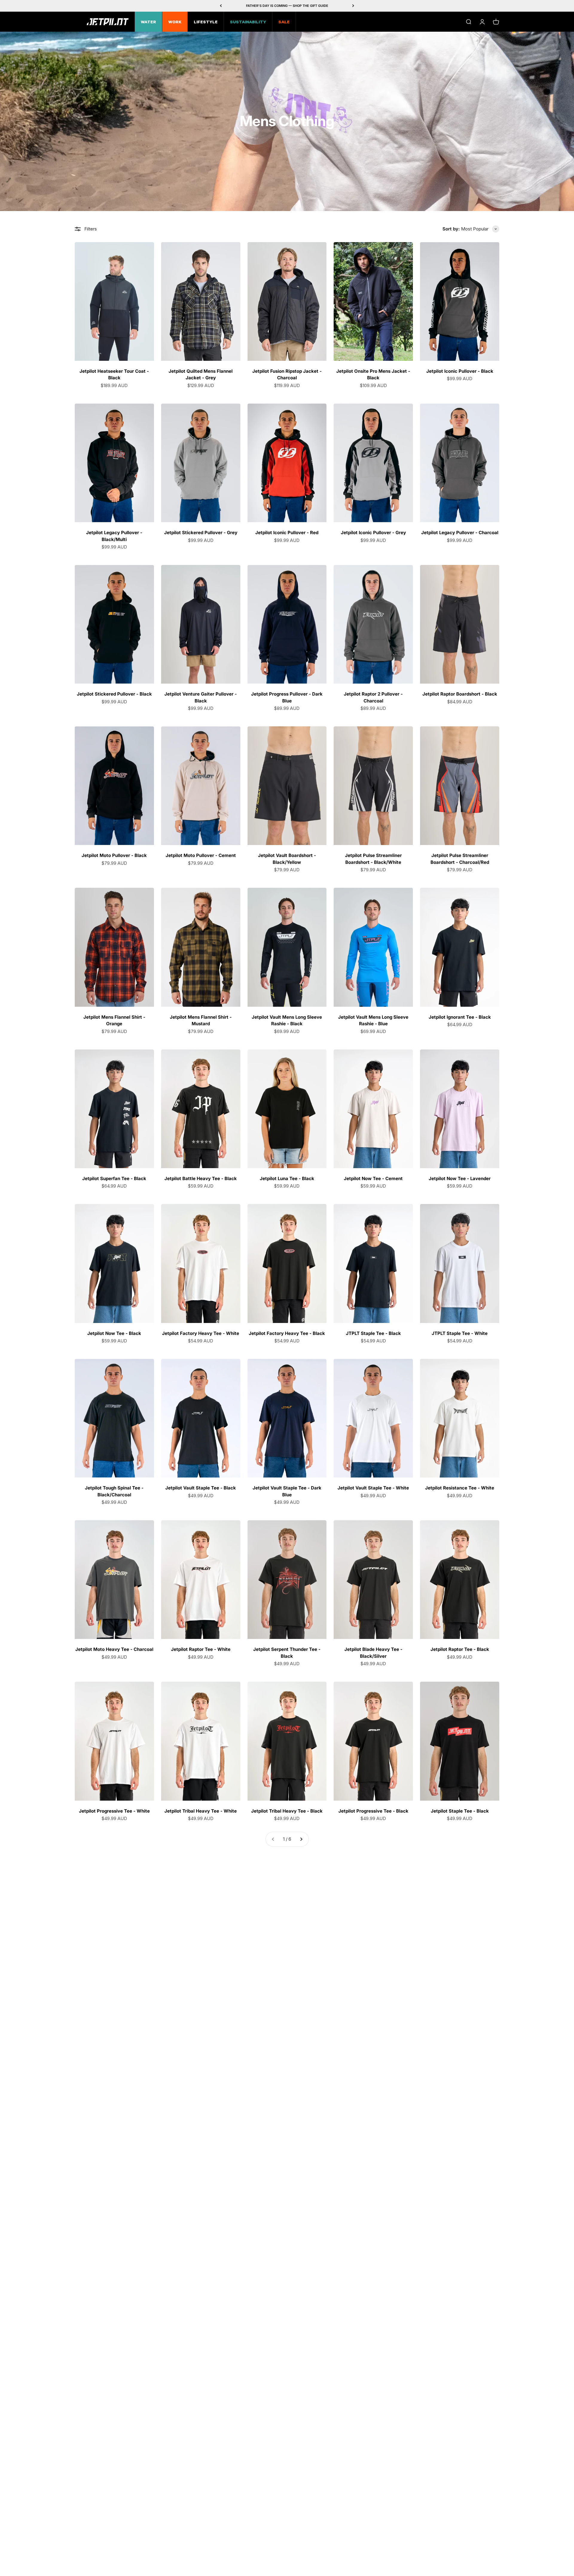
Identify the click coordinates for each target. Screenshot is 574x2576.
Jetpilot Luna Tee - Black (287, 1178)
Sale (284, 22)
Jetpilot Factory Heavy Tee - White (201, 1333)
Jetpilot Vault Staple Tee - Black (201, 1488)
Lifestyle (206, 22)
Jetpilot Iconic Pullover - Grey (373, 533)
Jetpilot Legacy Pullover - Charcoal (460, 533)
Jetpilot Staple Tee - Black (460, 1811)
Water (148, 22)
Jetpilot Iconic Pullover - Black (460, 371)
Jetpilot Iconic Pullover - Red (287, 533)
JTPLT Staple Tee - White (460, 1333)
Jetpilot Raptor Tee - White (201, 1649)
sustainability (248, 22)
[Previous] (221, 6)
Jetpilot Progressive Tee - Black (373, 1811)
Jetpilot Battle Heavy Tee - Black (201, 1178)
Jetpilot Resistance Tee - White (460, 1488)
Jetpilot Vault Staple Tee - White (373, 1488)
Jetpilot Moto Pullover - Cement (201, 855)
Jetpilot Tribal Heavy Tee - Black (287, 1811)
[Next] (353, 6)
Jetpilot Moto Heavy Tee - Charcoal (114, 1649)
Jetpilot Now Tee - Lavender (460, 1178)
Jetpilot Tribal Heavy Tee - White (201, 1811)
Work (175, 22)
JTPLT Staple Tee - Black (373, 1333)
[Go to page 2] (301, 1839)
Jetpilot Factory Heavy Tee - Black (287, 1333)
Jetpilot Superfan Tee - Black (114, 1178)
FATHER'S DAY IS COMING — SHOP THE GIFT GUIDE (287, 6)
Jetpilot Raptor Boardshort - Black (460, 694)
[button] (480, 229)
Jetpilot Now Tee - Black (114, 1333)
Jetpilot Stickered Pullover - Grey (201, 533)
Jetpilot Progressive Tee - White (114, 1811)
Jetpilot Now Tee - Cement (373, 1178)
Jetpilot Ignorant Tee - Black (460, 1017)
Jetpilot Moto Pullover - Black (114, 855)
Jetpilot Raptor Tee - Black (460, 1649)
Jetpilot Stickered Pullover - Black (114, 694)
